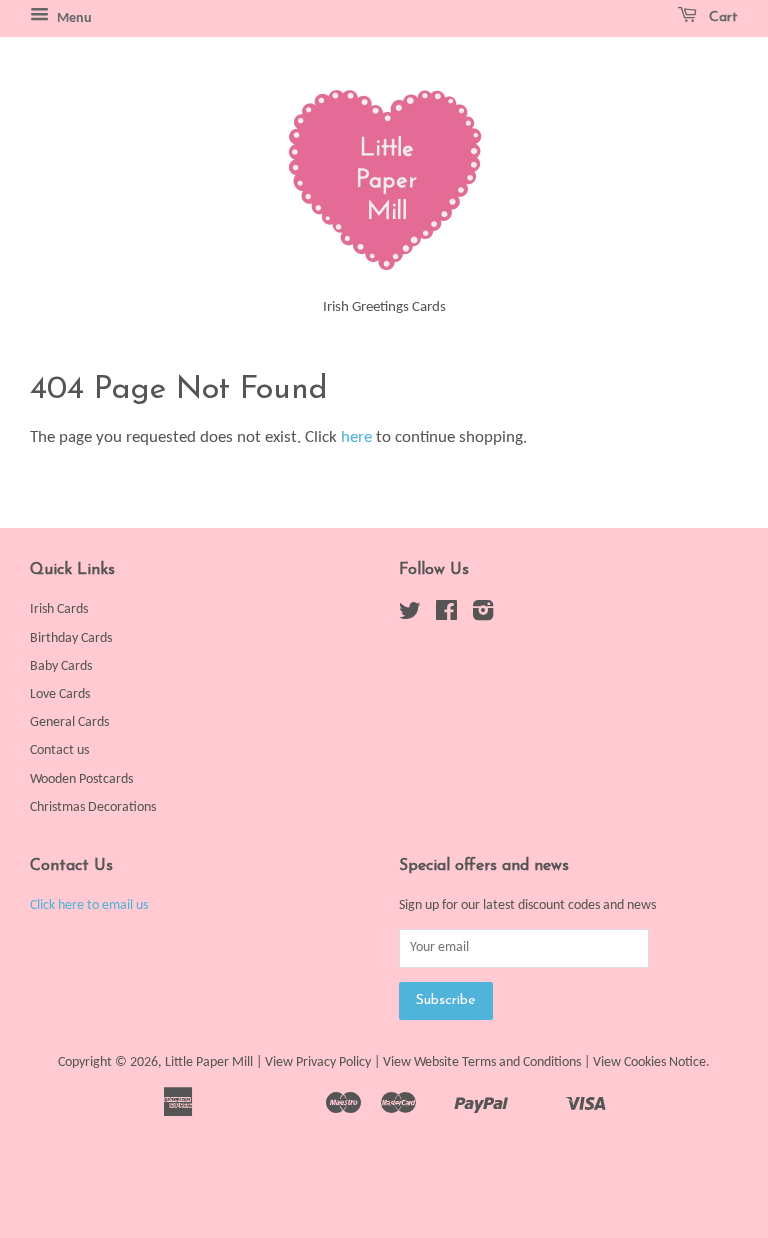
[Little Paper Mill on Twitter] (410, 615)
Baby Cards (61, 666)
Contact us (59, 750)
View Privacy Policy (318, 1062)
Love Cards (60, 694)
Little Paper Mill (209, 1062)
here (356, 437)
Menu (73, 18)
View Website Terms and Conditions (482, 1062)
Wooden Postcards (81, 779)
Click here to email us (89, 905)
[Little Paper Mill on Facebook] (446, 615)
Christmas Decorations (93, 807)
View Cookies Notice (649, 1062)
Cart (721, 17)
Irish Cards (59, 609)
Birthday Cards (71, 638)
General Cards (69, 722)
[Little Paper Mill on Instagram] (483, 615)
